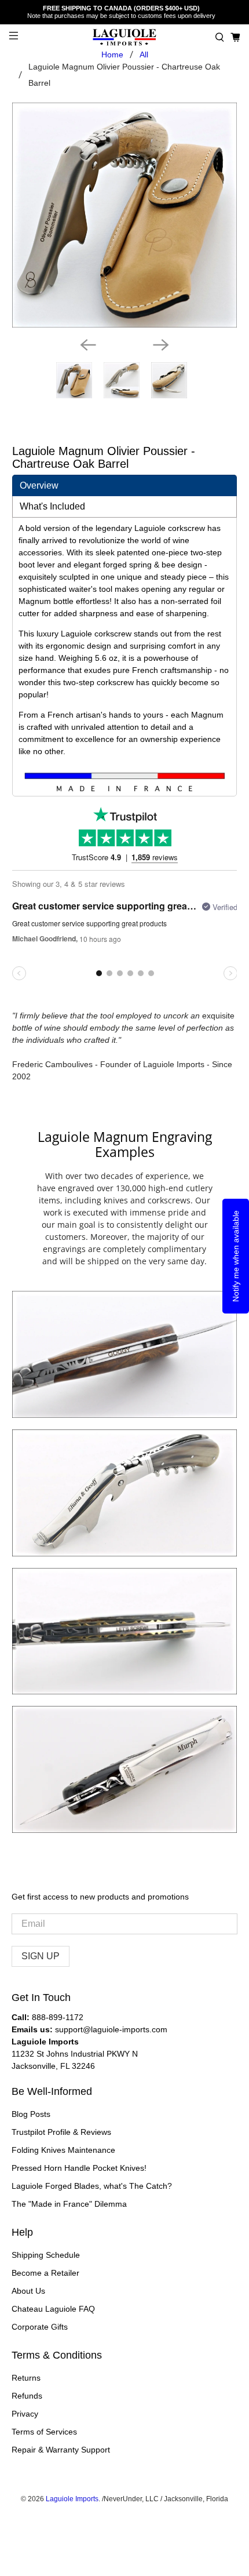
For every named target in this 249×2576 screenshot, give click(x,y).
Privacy (25, 2414)
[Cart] (235, 37)
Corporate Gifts (40, 2327)
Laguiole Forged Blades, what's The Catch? (92, 2186)
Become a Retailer (45, 2273)
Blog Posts (31, 2114)
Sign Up (41, 1956)
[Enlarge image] (124, 1355)
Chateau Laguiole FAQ (53, 2309)
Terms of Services (44, 2432)
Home (112, 54)
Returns (26, 2378)
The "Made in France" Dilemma (69, 2204)
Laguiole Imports (72, 2499)
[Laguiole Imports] (125, 37)
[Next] (161, 345)
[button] (220, 37)
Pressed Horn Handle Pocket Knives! (79, 2168)
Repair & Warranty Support (61, 2450)
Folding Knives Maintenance (63, 2150)
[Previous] (88, 345)
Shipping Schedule (46, 2255)
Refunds (27, 2396)
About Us (28, 2291)
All (144, 54)
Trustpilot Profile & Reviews (61, 2132)
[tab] (125, 485)
